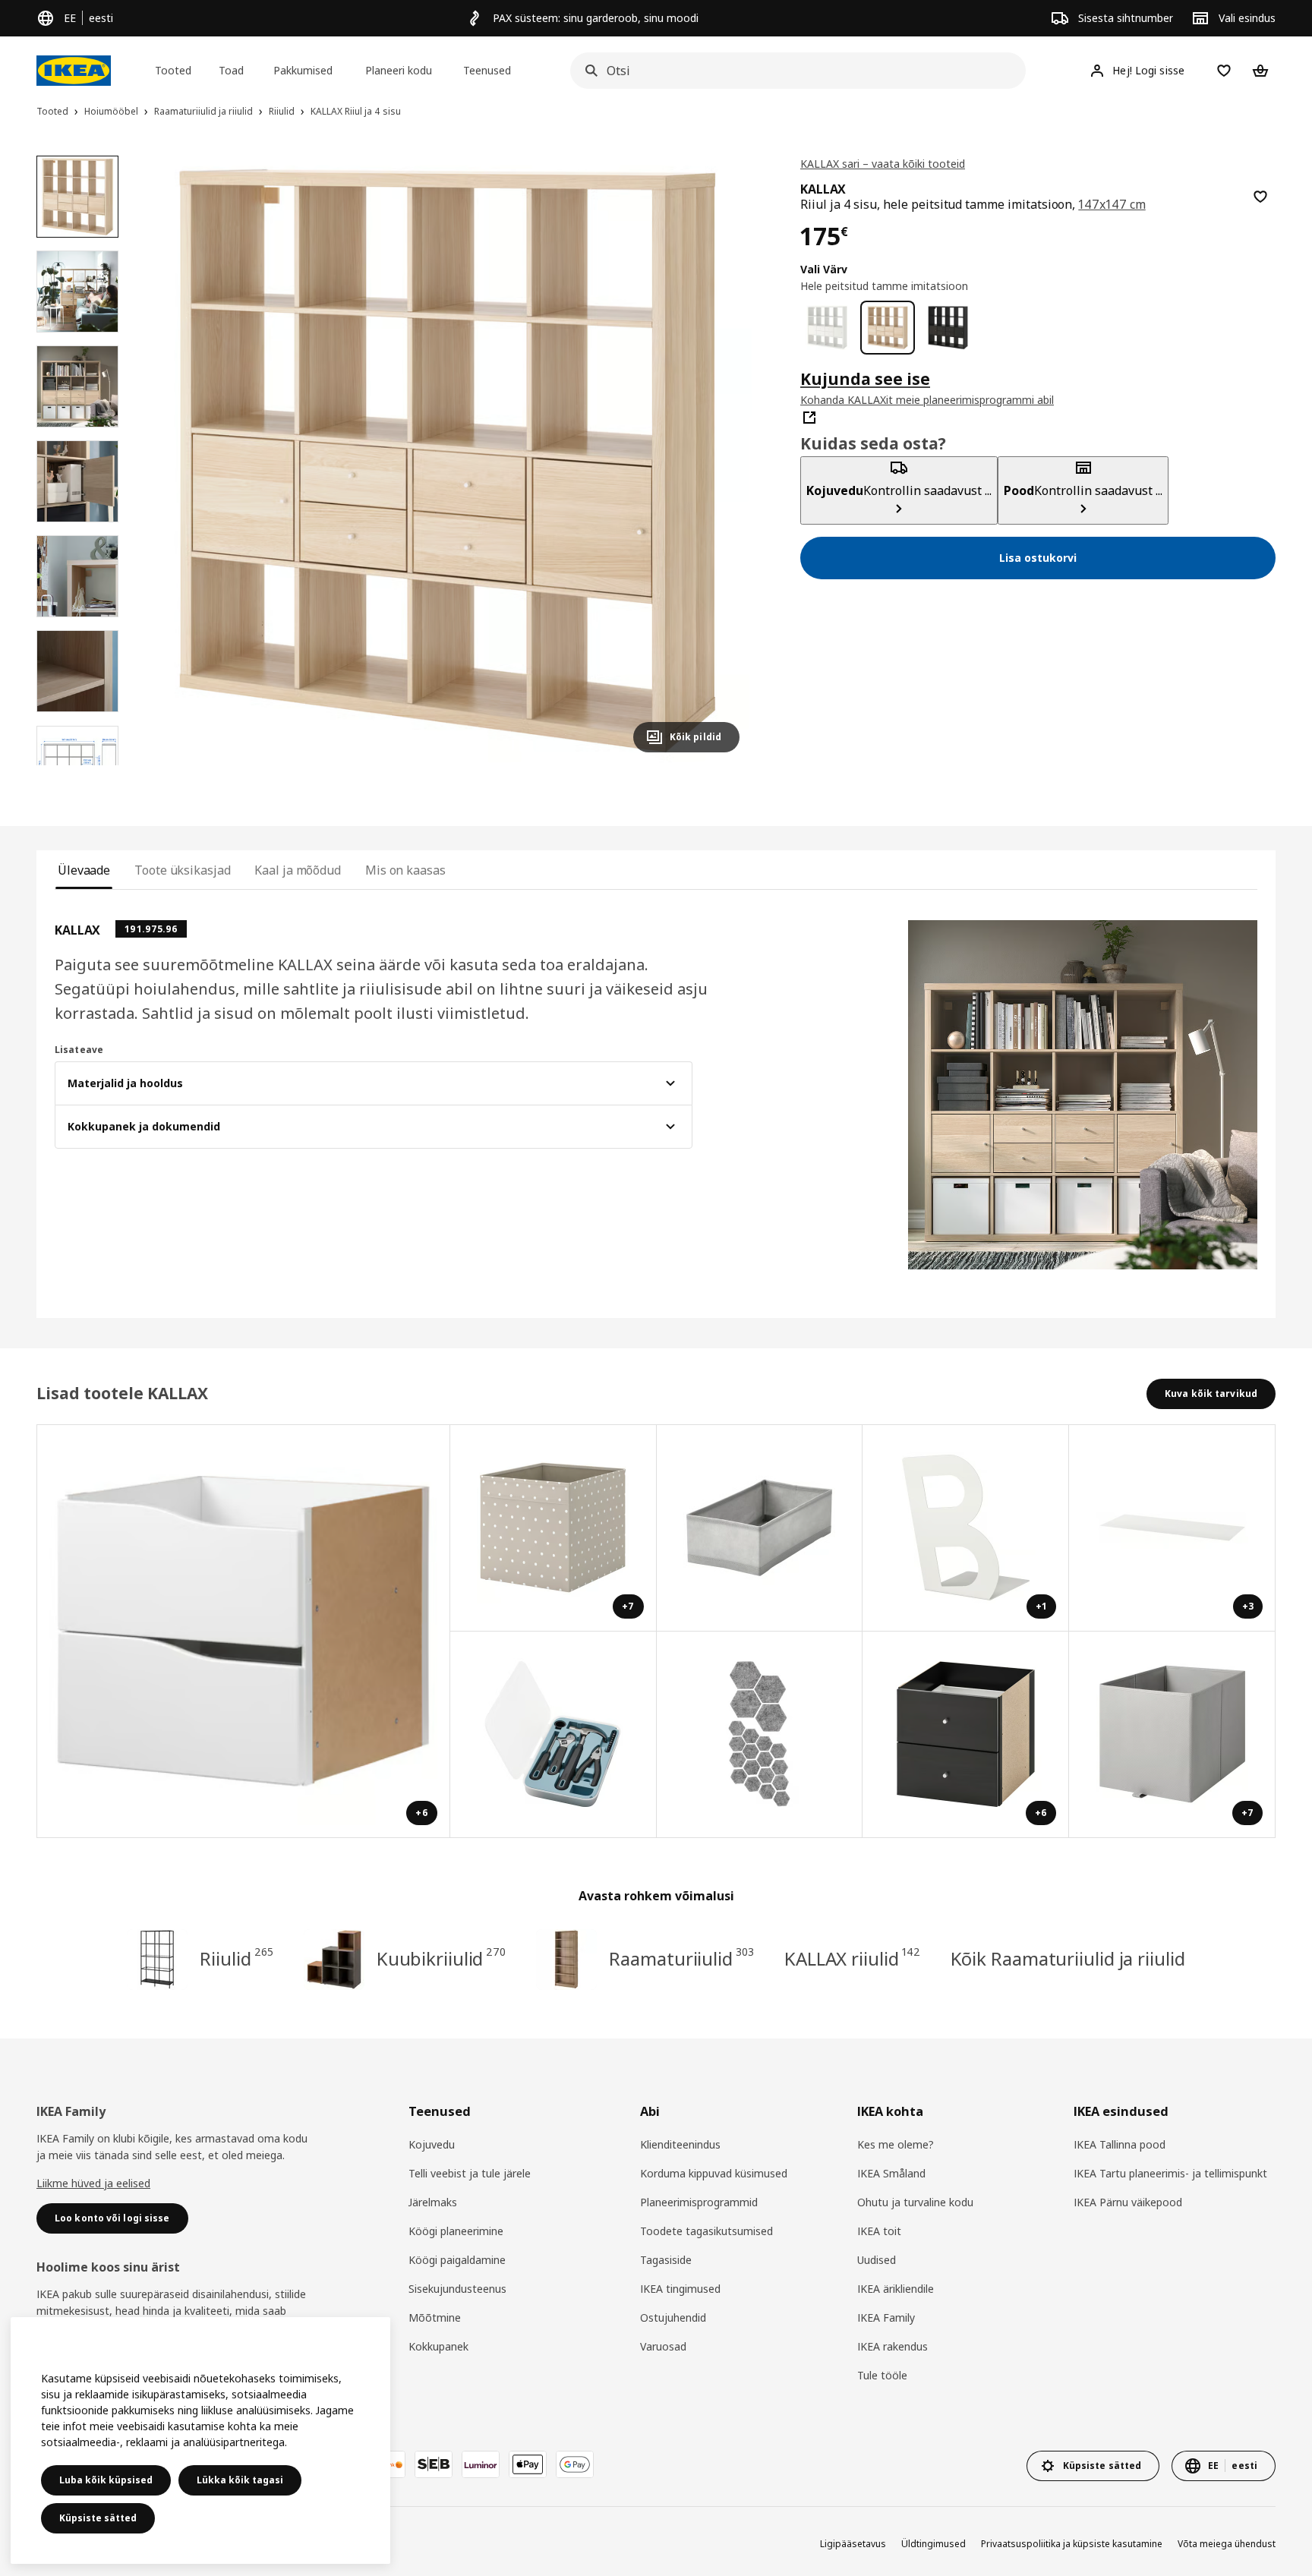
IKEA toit (879, 2231)
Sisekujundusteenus (457, 2289)
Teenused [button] (487, 70)
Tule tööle (882, 2375)
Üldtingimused (934, 2544)
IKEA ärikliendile (896, 2289)
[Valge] (827, 328)
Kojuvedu (432, 2144)
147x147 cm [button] (1112, 204)
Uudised (877, 2260)
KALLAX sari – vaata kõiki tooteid (883, 164)
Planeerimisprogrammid (699, 2202)
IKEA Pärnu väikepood (1128, 2202)
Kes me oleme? (896, 2144)
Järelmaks (433, 2202)
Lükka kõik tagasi (240, 2480)
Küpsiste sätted (98, 2518)
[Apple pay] (528, 2464)
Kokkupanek (438, 2346)
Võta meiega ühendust (1227, 2544)
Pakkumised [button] (303, 70)
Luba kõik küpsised (106, 2480)
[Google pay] (575, 2464)
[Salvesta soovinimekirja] (1260, 197)
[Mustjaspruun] (948, 328)
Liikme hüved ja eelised (93, 2183)
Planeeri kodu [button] (399, 70)
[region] (447, 460)
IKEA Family (886, 2317)
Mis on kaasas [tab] (405, 870)
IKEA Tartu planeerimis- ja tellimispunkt (1170, 2173)
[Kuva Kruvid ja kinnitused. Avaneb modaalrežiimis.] (760, 1735)
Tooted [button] (173, 70)
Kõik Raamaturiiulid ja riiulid (1068, 1958)
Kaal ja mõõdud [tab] (298, 870)
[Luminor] (481, 2464)
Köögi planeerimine (456, 2231)
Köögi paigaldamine (457, 2260)
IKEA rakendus (893, 2346)
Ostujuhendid (673, 2317)
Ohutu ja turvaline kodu (915, 2202)
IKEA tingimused (680, 2289)
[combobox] (793, 71)
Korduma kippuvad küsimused (714, 2173)
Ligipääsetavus (853, 2544)
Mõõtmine (435, 2317)
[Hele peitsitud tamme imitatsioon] (887, 328)
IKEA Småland (891, 2173)
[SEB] (434, 2464)
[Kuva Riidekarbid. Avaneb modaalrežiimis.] (760, 1528)
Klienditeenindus (680, 2144)
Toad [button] (231, 70)
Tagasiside (666, 2260)
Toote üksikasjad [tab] (182, 870)
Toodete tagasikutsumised (706, 2231)
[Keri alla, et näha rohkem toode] (77, 765)
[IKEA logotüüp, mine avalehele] (74, 71)
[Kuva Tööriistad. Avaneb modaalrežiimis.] (553, 1735)
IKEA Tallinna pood (1120, 2144)
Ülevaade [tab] (84, 870)
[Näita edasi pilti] (721, 460)
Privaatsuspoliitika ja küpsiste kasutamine (1072, 2544)
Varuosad (663, 2346)
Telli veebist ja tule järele (470, 2173)
